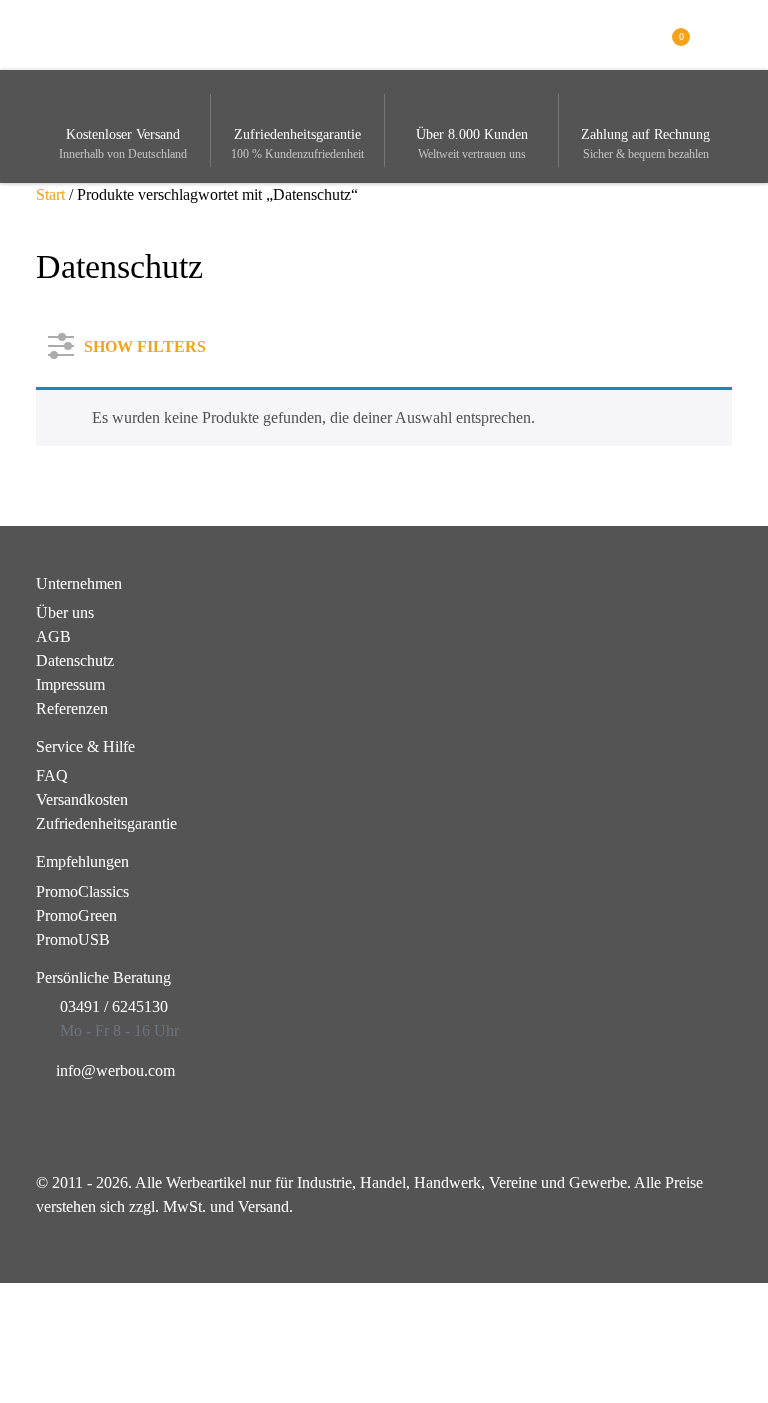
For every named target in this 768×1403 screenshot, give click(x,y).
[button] (721, 33)
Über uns (65, 612)
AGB (53, 636)
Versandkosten (82, 799)
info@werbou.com (115, 1070)
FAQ (52, 775)
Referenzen (72, 708)
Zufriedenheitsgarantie (106, 823)
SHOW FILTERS (145, 342)
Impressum (70, 684)
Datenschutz (75, 660)
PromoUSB (73, 939)
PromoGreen (76, 915)
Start (50, 194)
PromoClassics (82, 891)
